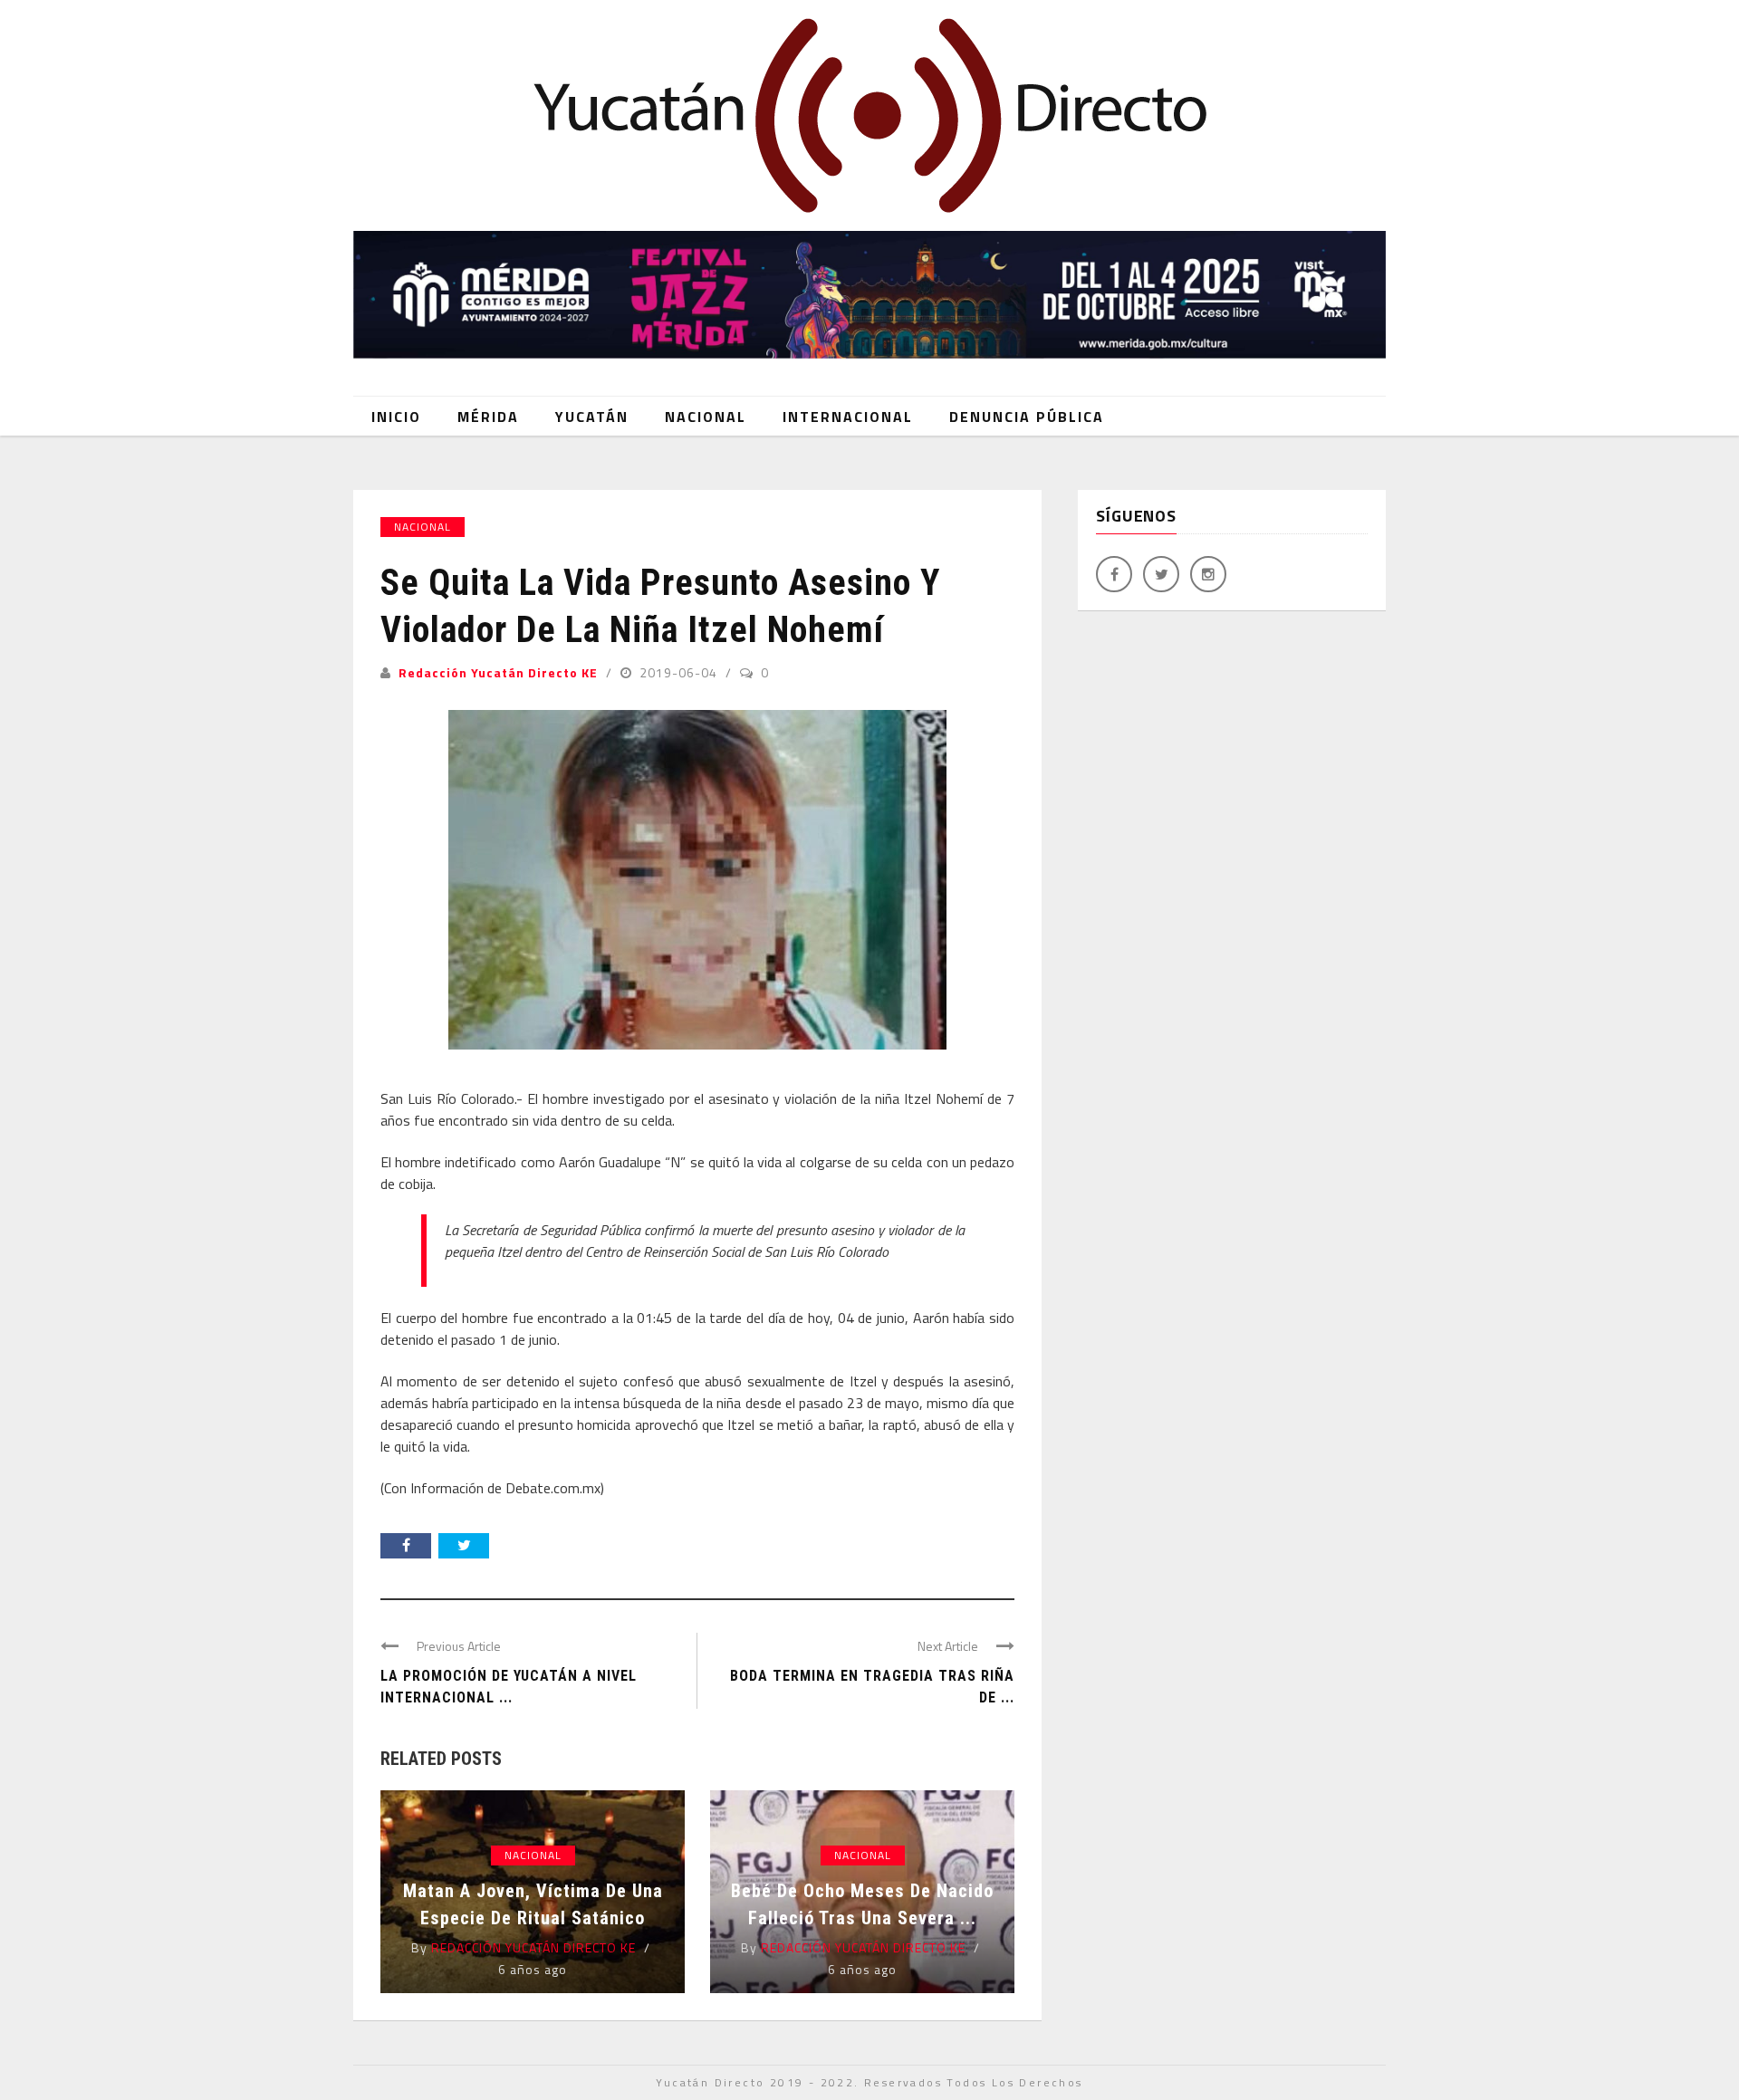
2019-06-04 (680, 672)
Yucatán (592, 417)
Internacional (848, 417)
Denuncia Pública (1027, 417)
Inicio (396, 417)
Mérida (488, 417)
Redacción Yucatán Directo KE (498, 672)
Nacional (706, 417)
